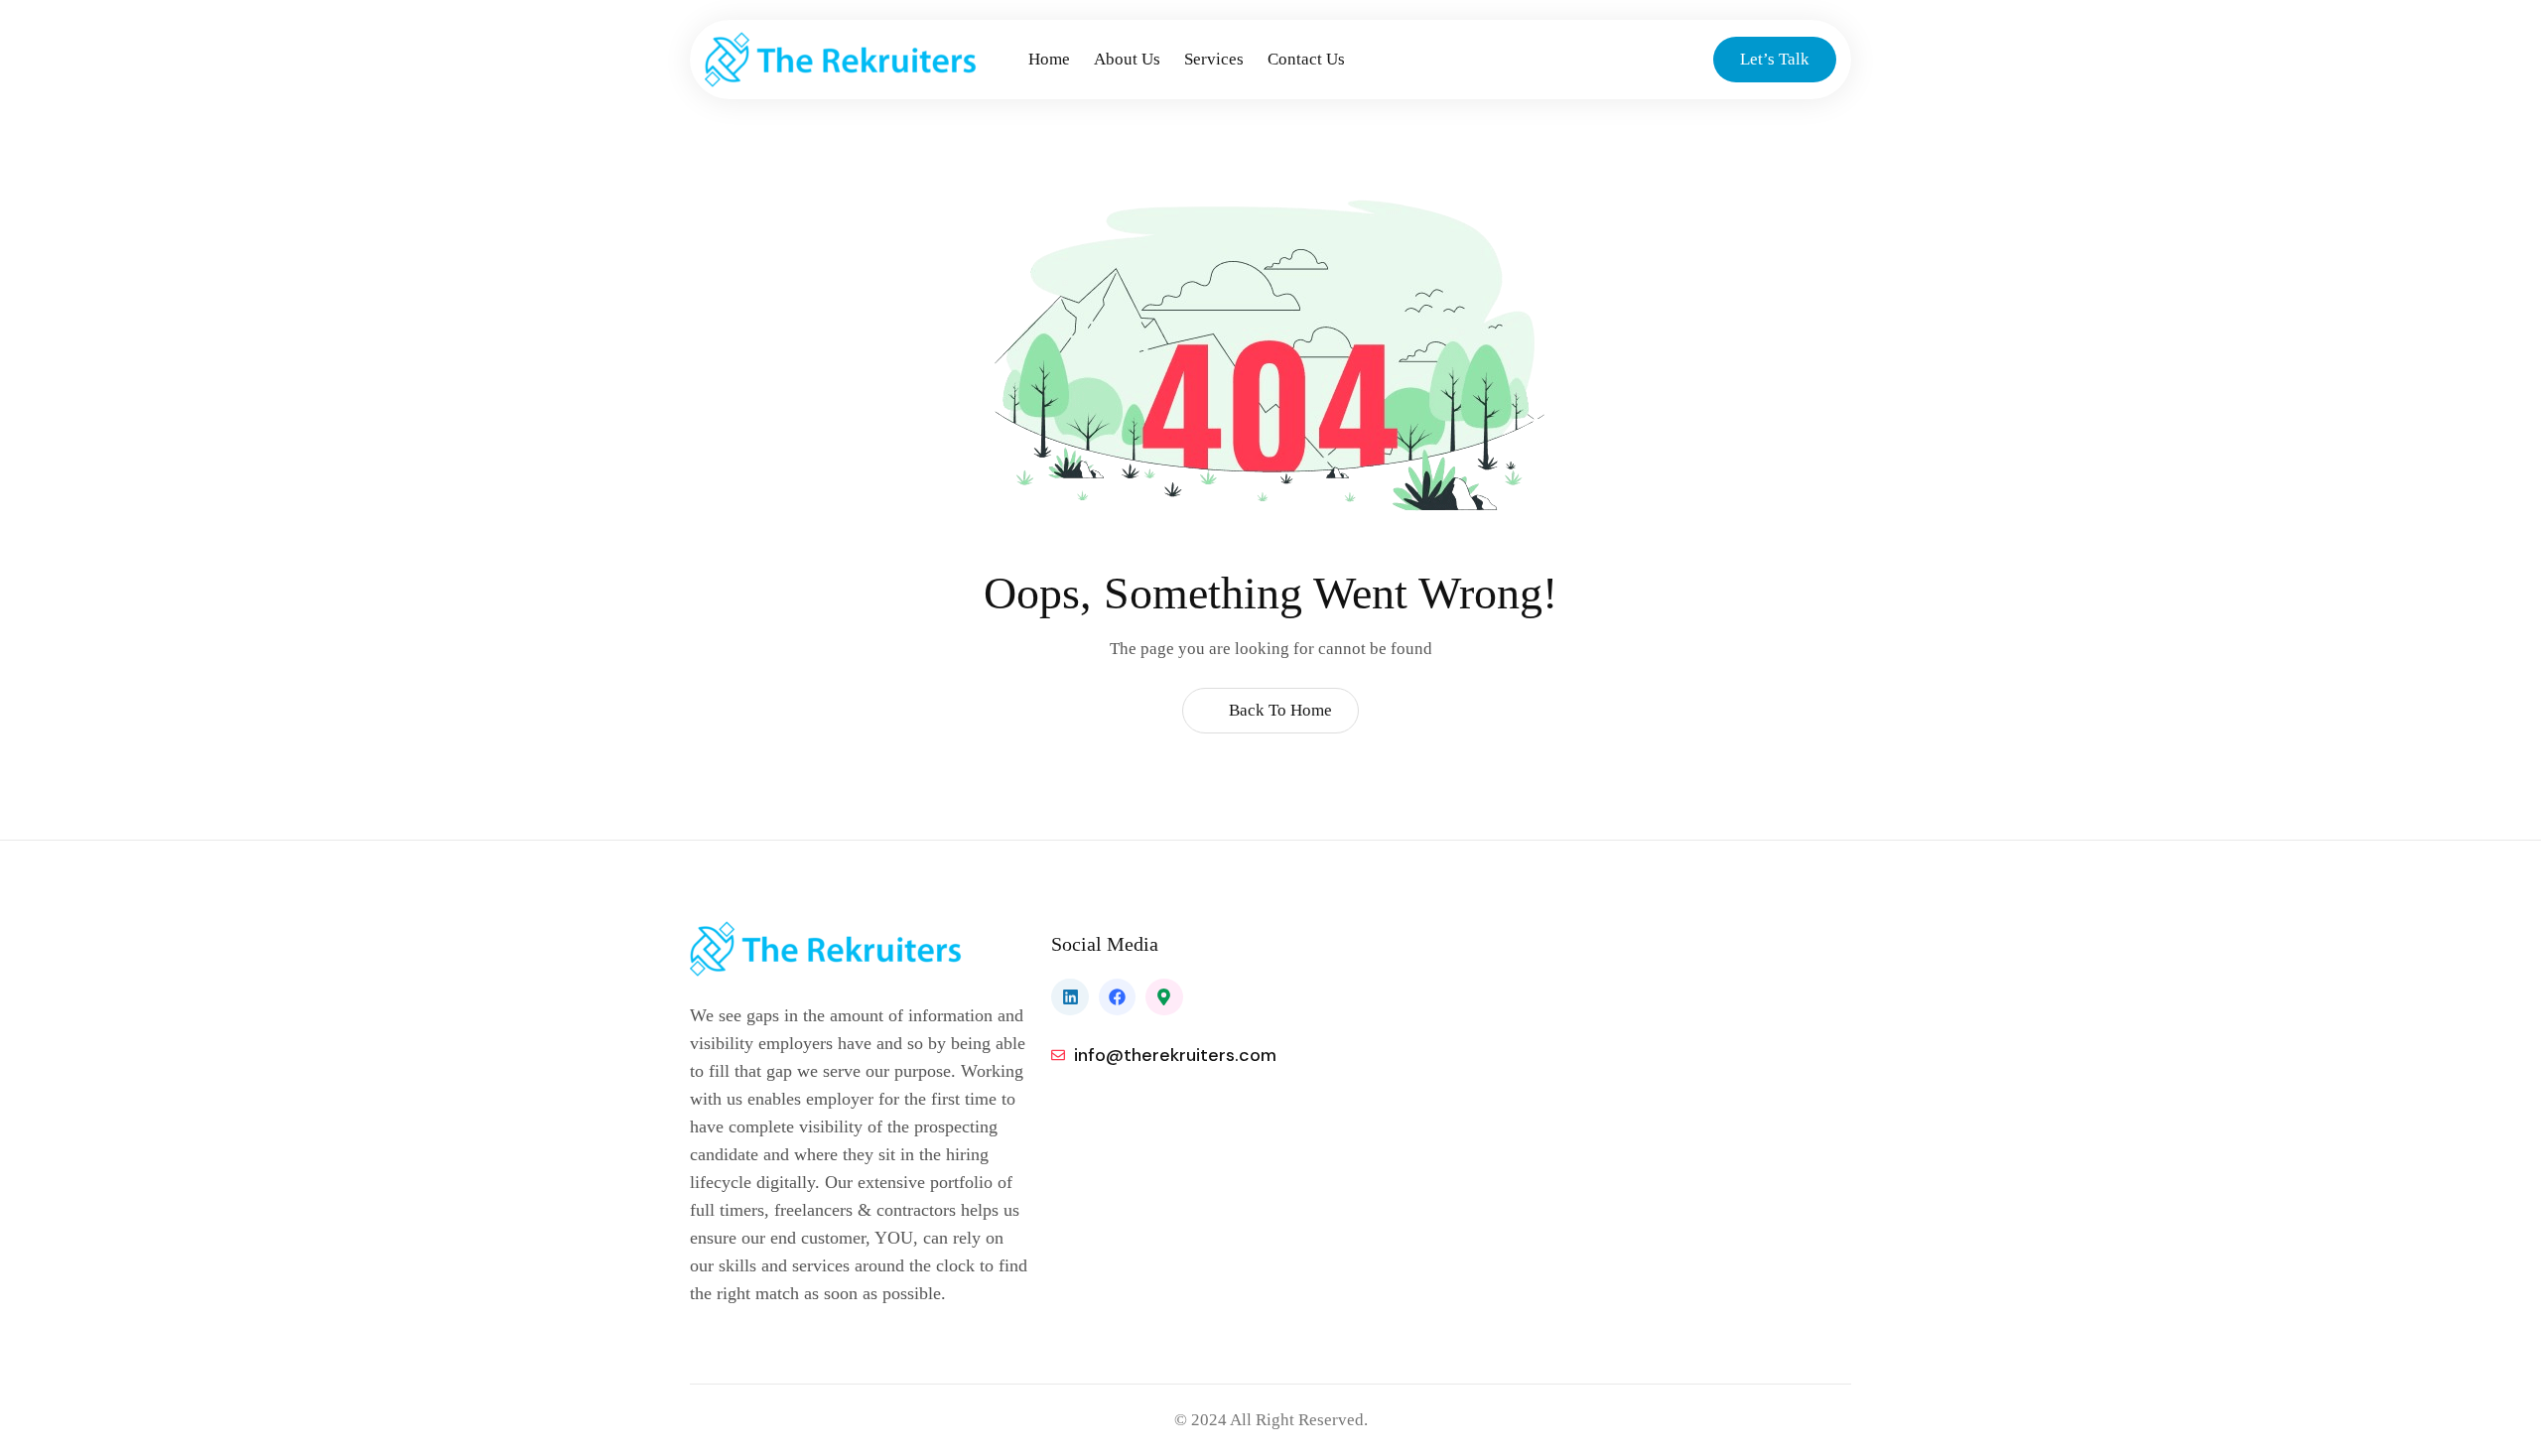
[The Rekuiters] (861, 60)
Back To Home (1278, 710)
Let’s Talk (1775, 59)
